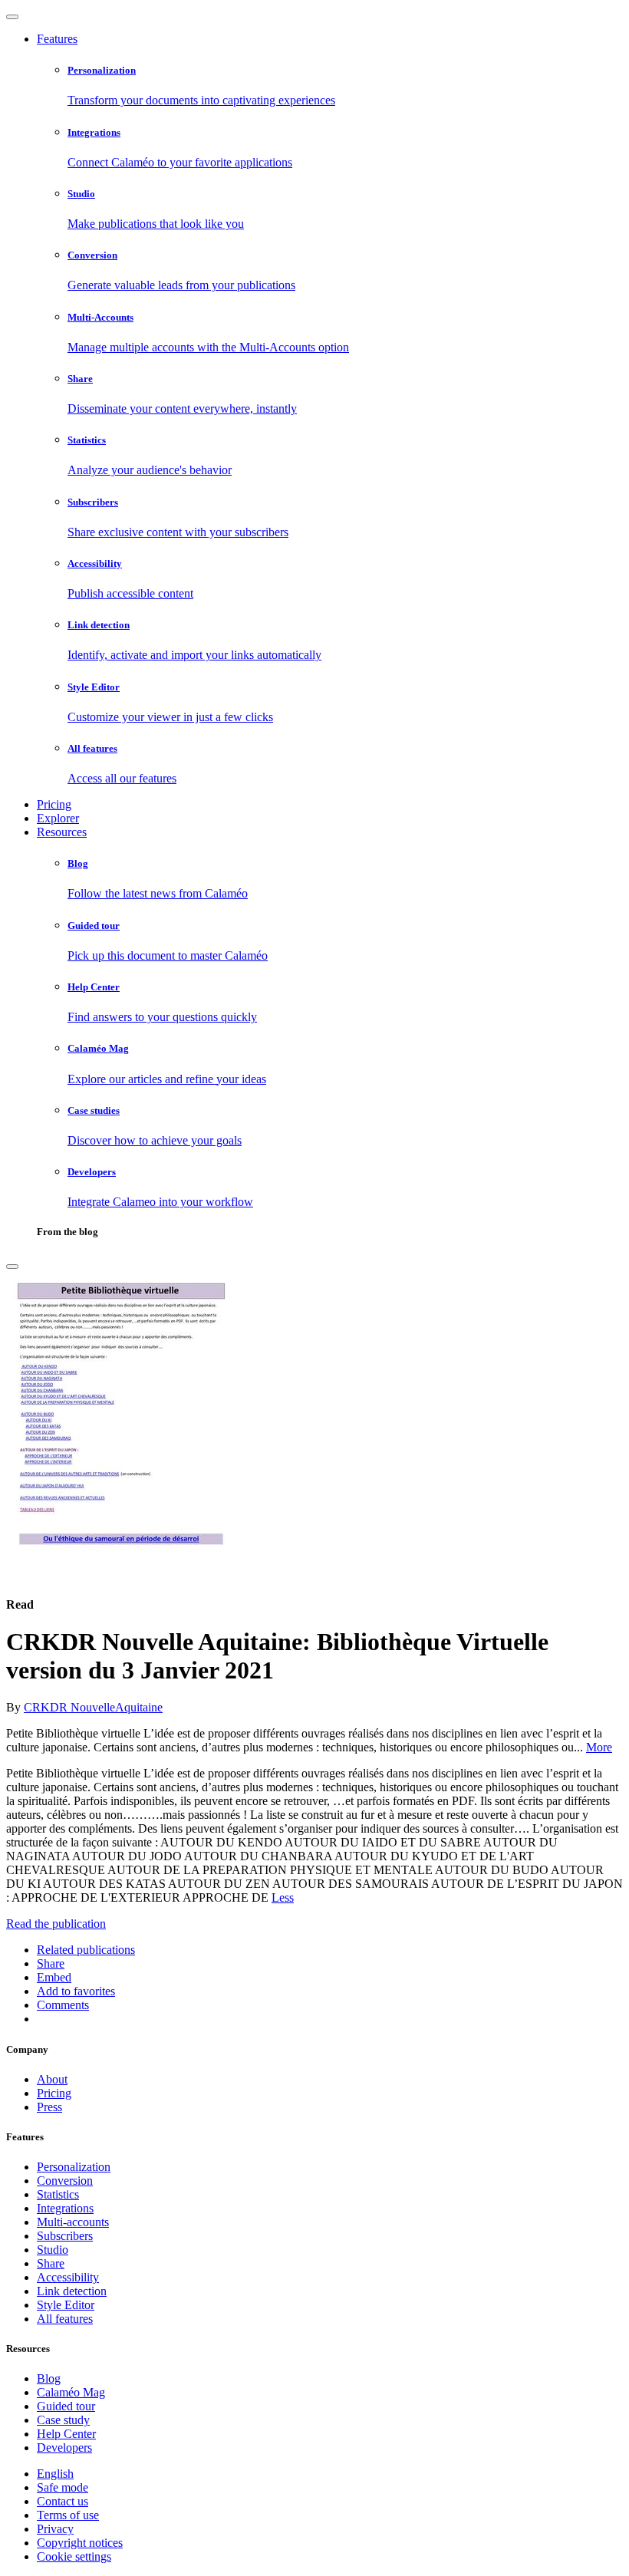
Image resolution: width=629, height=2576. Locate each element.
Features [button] (57, 39)
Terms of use (68, 2515)
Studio (53, 2250)
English (55, 2474)
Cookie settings (74, 2556)
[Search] (12, 1267)
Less (283, 1897)
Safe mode (63, 2487)
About (52, 2079)
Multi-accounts (73, 2222)
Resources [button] (62, 832)
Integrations (65, 2208)
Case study (63, 2420)
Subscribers (65, 2236)
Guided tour (66, 2406)
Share (51, 2263)
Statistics (58, 2194)
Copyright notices (80, 2543)
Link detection (72, 2291)
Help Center (66, 2434)
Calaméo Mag (71, 2392)
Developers (64, 2448)
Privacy (55, 2529)
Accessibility (68, 2277)
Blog (49, 2378)
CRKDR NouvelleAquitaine (93, 1707)
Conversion (65, 2181)
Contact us (63, 2501)
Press (49, 2107)
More (599, 1747)
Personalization (74, 2167)
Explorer (58, 818)
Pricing (54, 804)
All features (65, 2319)
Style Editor (66, 2305)
